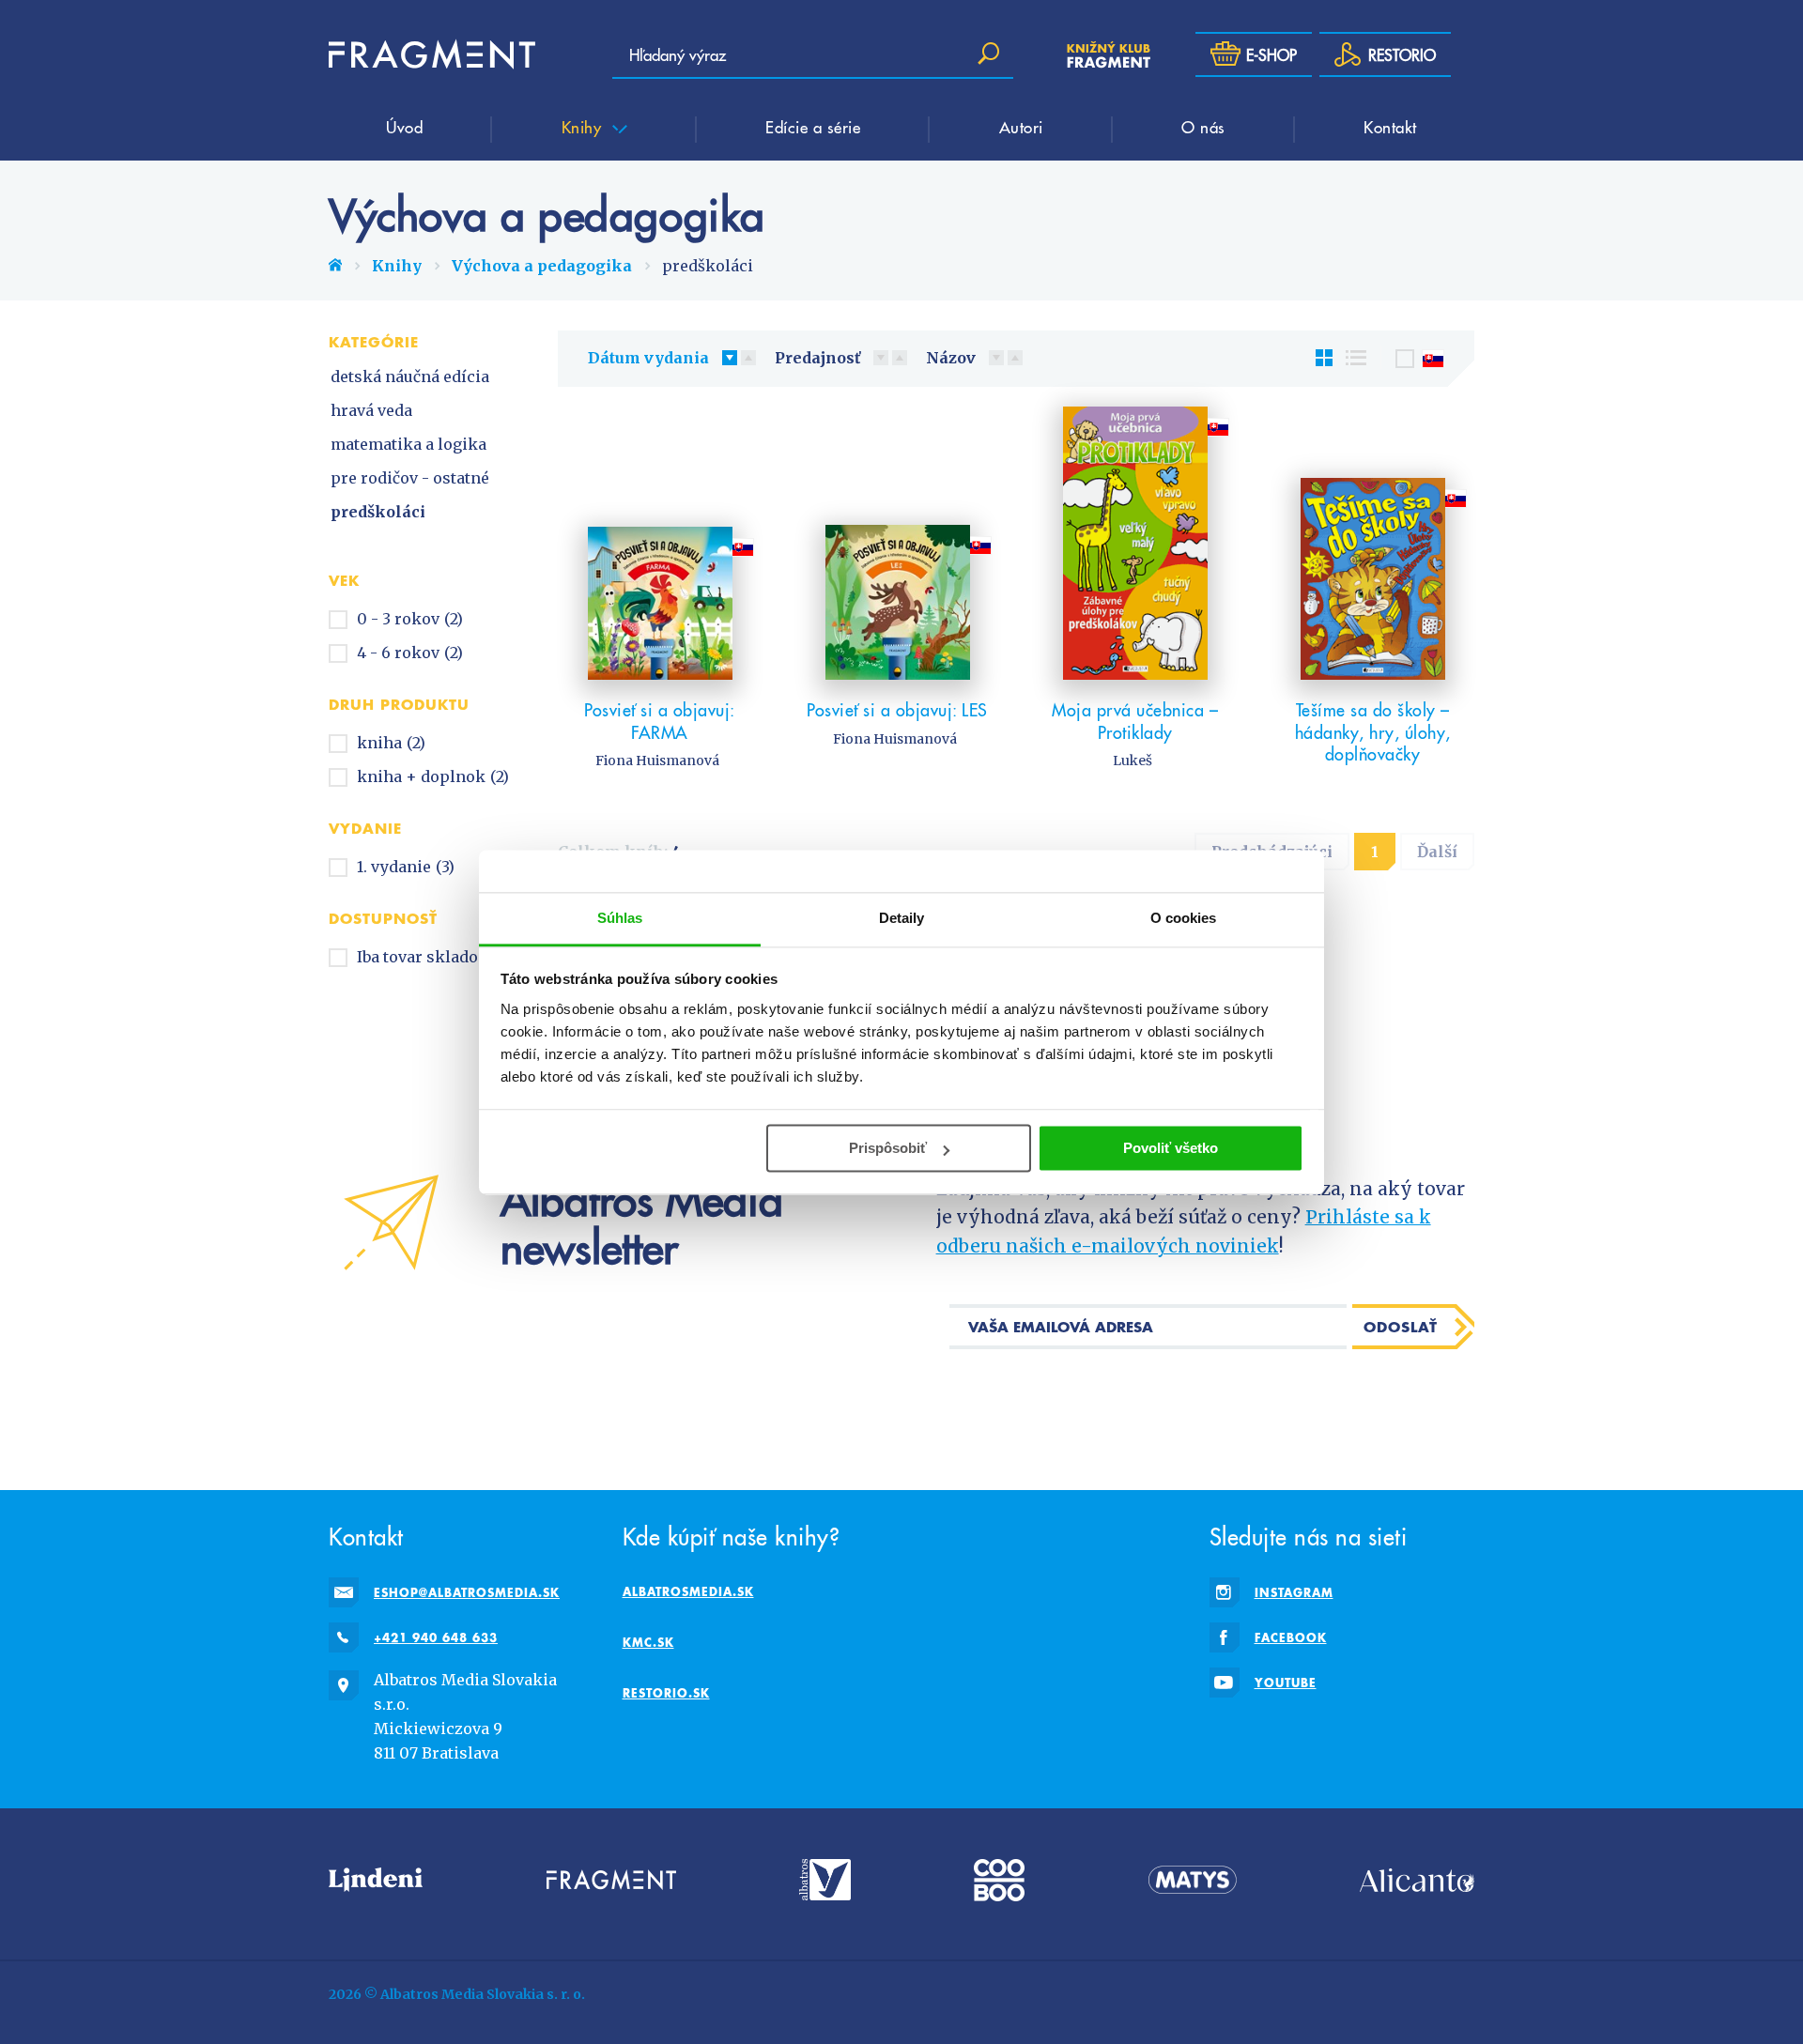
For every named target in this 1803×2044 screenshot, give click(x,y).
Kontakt (1390, 127)
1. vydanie (406, 867)
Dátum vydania (648, 358)
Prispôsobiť (888, 1148)
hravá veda (371, 410)
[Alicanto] (1417, 1880)
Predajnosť (817, 358)
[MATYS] (1193, 1880)
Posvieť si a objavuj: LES (897, 709)
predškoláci (378, 512)
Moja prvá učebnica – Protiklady (1135, 721)
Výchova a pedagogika (542, 266)
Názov (951, 358)
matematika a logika (408, 444)
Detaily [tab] (902, 918)
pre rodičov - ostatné (410, 478)
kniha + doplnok (433, 776)
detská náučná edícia (410, 377)
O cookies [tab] (1184, 918)
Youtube (1286, 1683)
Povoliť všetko (1171, 1148)
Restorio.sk (666, 1693)
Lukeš (1133, 761)
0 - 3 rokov (410, 619)
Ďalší (1437, 852)
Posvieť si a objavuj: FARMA (660, 721)
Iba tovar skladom (437, 957)
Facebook (1291, 1637)
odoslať (1401, 1327)
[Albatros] (825, 1880)
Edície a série (813, 127)
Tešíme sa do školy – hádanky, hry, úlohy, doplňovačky (1373, 731)
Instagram (1294, 1592)
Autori (1021, 127)
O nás (1203, 127)
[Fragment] (611, 1880)
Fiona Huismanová (657, 761)
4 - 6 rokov (410, 653)
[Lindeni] (376, 1880)
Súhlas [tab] (620, 918)
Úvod (404, 127)
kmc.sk (648, 1642)
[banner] (432, 54)
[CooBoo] (999, 1880)
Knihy (584, 127)
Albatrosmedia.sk (688, 1591)
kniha (391, 743)
